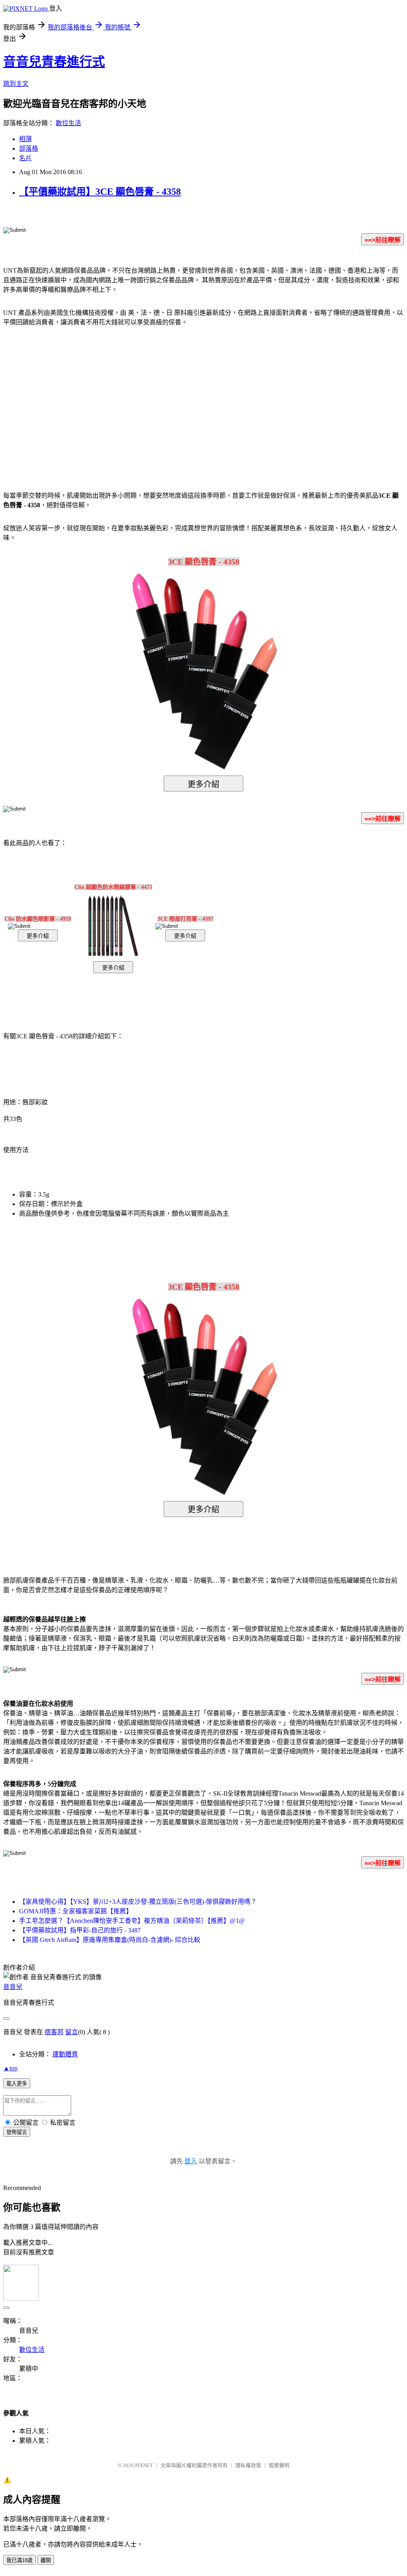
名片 (25, 158)
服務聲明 (279, 2465)
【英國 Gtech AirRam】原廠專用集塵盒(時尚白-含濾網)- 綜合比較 (110, 1940)
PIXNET (144, 2465)
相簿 (25, 139)
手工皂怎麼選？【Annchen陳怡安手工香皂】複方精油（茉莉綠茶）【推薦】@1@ (132, 1921)
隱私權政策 (248, 2465)
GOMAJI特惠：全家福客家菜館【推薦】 (76, 1911)
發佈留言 (17, 2132)
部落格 (29, 148)
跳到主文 (16, 84)
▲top (10, 2068)
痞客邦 (54, 2032)
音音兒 (13, 1987)
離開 (46, 2560)
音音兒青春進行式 (54, 62)
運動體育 (65, 2054)
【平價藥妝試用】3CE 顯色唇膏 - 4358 (100, 192)
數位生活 (68, 123)
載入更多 (17, 2084)
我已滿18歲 (19, 2560)
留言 (72, 2032)
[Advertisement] (136, 397)
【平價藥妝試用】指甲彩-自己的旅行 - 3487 (80, 1930)
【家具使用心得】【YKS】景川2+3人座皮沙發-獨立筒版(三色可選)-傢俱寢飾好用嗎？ (138, 1902)
